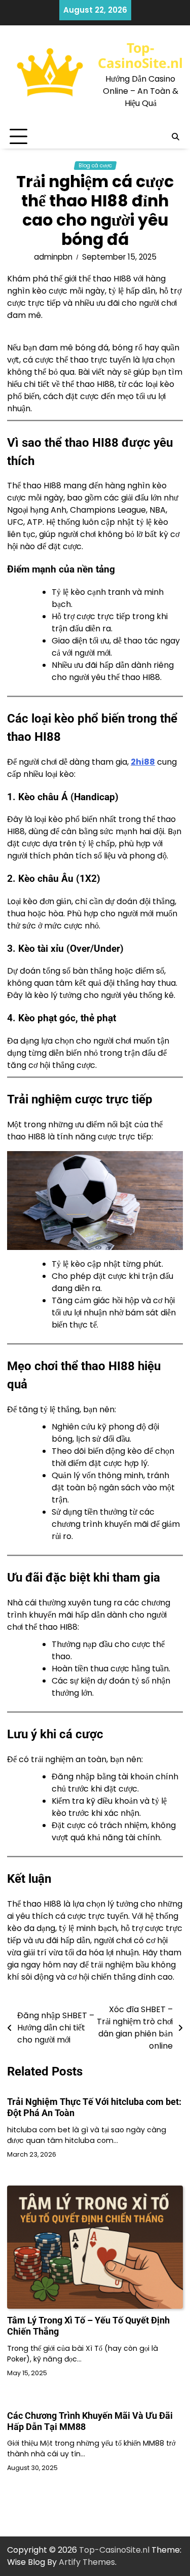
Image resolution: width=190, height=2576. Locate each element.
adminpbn (53, 257)
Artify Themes (87, 2562)
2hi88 (143, 762)
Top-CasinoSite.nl (140, 55)
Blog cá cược (95, 166)
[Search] (175, 137)
